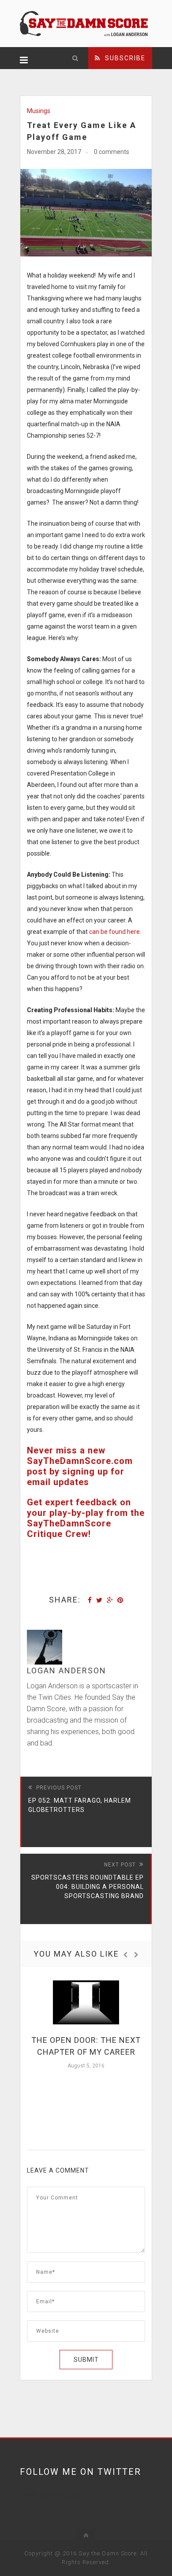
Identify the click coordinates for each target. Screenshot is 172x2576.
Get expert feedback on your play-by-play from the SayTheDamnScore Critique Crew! (86, 1518)
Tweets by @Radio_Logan (53, 2494)
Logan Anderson (67, 1670)
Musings (39, 111)
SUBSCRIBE (123, 58)
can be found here (114, 932)
